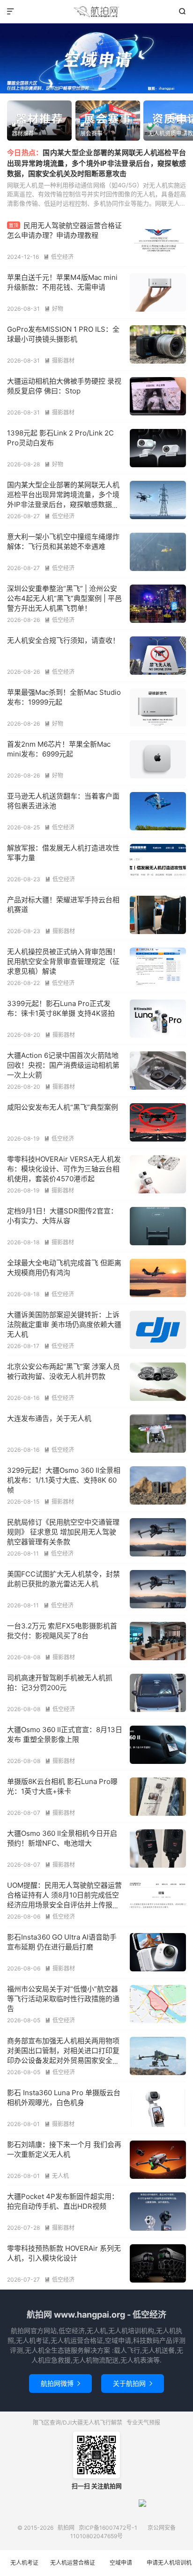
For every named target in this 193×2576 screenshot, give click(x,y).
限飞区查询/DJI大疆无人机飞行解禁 (78, 2423)
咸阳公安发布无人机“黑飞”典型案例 (63, 1107)
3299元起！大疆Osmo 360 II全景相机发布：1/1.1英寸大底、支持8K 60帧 (64, 1480)
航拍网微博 (60, 2383)
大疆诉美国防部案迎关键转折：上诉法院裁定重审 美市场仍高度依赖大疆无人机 (64, 1324)
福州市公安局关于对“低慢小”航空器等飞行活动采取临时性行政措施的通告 (63, 1999)
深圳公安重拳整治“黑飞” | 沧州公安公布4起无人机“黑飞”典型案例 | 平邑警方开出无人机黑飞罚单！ (64, 598)
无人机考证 (24, 2563)
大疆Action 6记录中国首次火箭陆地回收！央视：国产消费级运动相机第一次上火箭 (63, 1065)
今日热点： (25, 153)
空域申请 (121, 2563)
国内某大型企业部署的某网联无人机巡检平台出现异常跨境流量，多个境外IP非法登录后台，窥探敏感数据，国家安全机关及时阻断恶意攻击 (96, 163)
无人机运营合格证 (73, 2563)
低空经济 (59, 257)
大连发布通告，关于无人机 (49, 1418)
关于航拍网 (133, 2383)
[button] (80, 89)
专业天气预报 (143, 2423)
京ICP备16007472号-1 (108, 2528)
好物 (54, 309)
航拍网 (96, 12)
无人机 (57, 2176)
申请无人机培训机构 (169, 2568)
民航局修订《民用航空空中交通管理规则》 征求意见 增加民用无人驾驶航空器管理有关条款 (63, 1532)
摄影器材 (59, 360)
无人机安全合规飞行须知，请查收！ (63, 640)
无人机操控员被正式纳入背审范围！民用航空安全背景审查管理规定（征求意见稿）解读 (63, 961)
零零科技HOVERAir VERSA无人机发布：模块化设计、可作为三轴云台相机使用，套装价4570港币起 (64, 1169)
